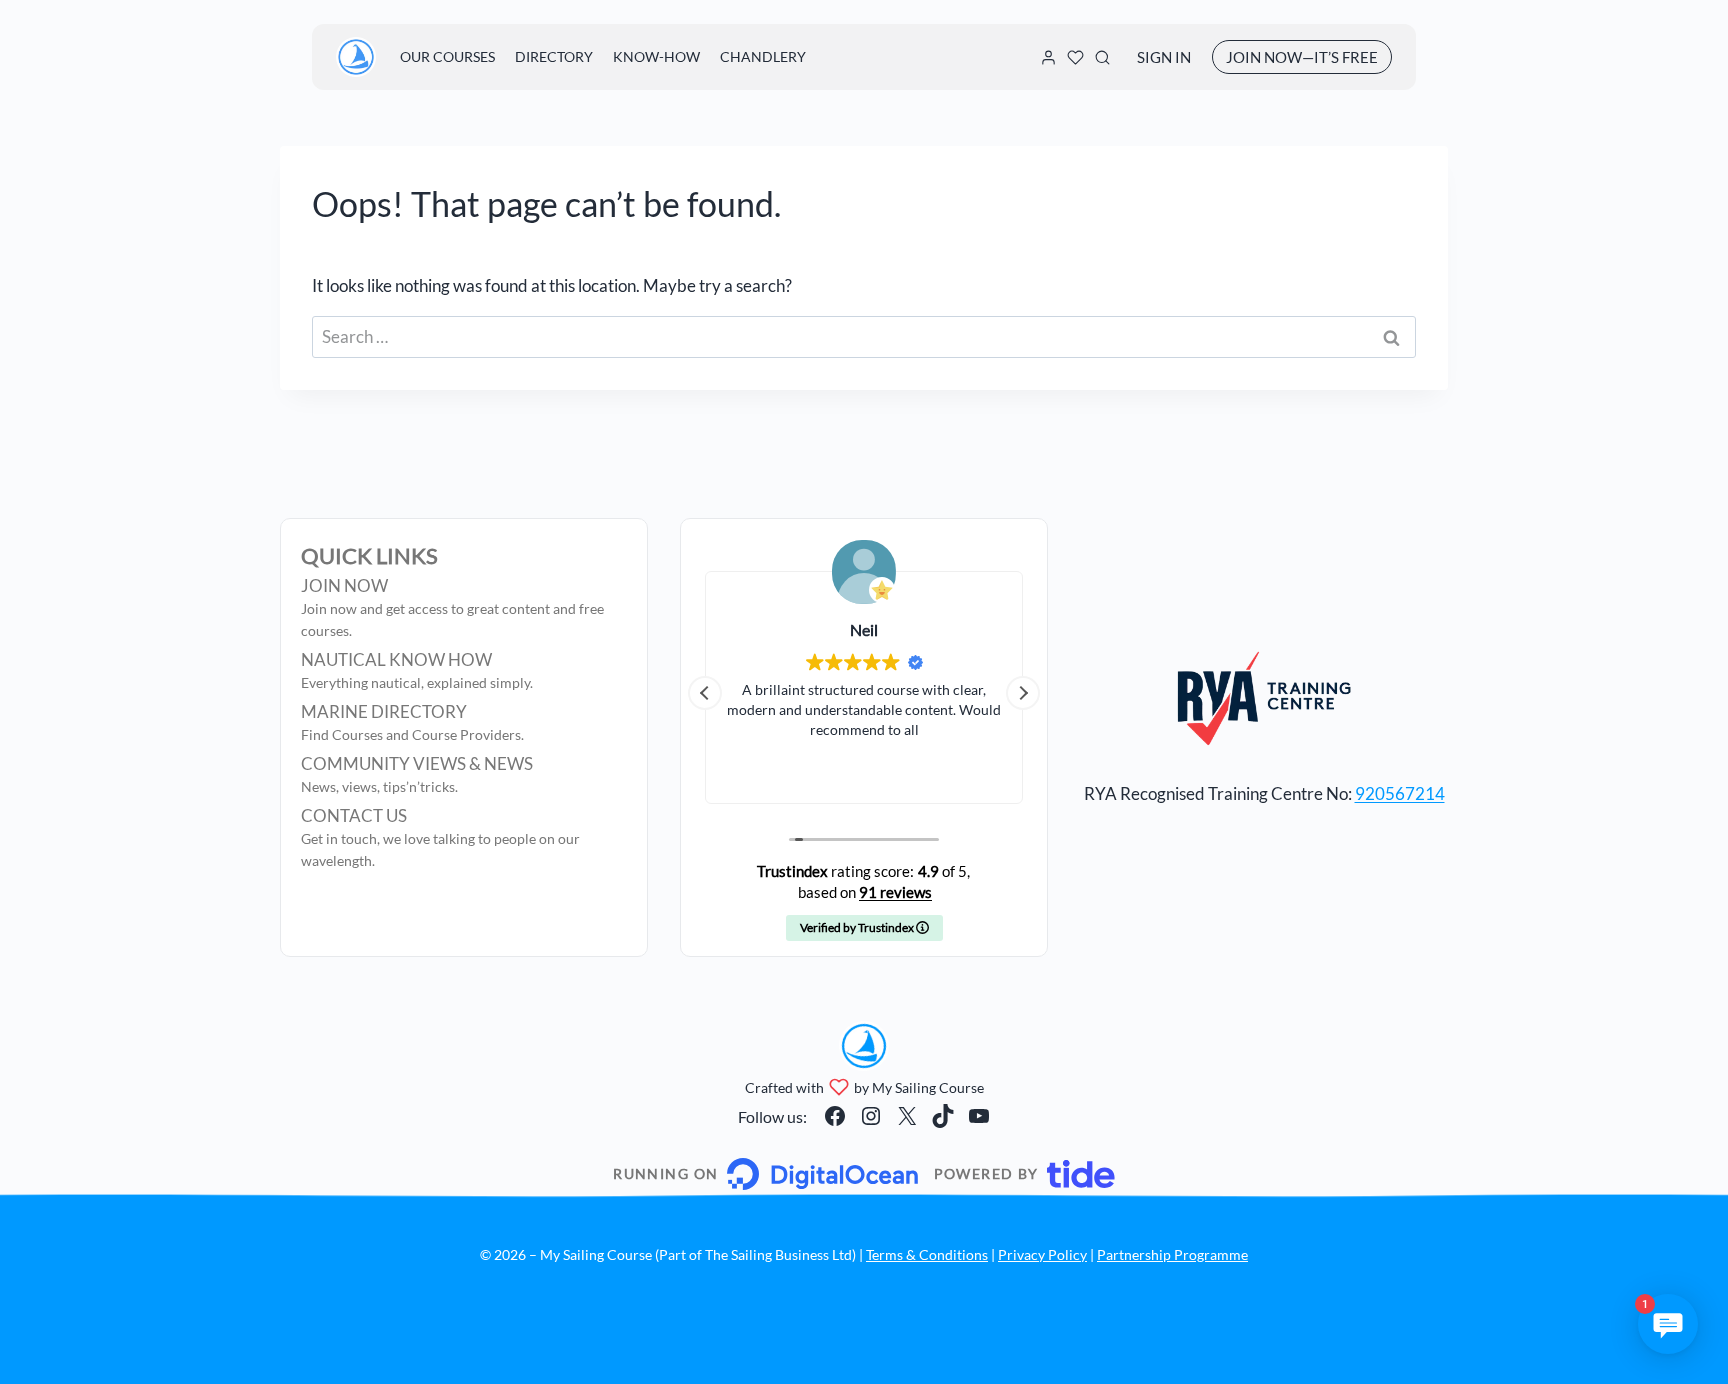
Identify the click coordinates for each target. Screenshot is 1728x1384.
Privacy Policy (1042, 1254)
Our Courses (447, 56)
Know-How (656, 56)
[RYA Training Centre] (1264, 698)
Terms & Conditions (927, 1254)
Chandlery (763, 56)
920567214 (1400, 793)
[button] (1023, 693)
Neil (864, 629)
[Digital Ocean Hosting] (765, 1174)
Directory (554, 56)
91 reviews (895, 892)
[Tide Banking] (1024, 1174)
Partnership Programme (1172, 1254)
